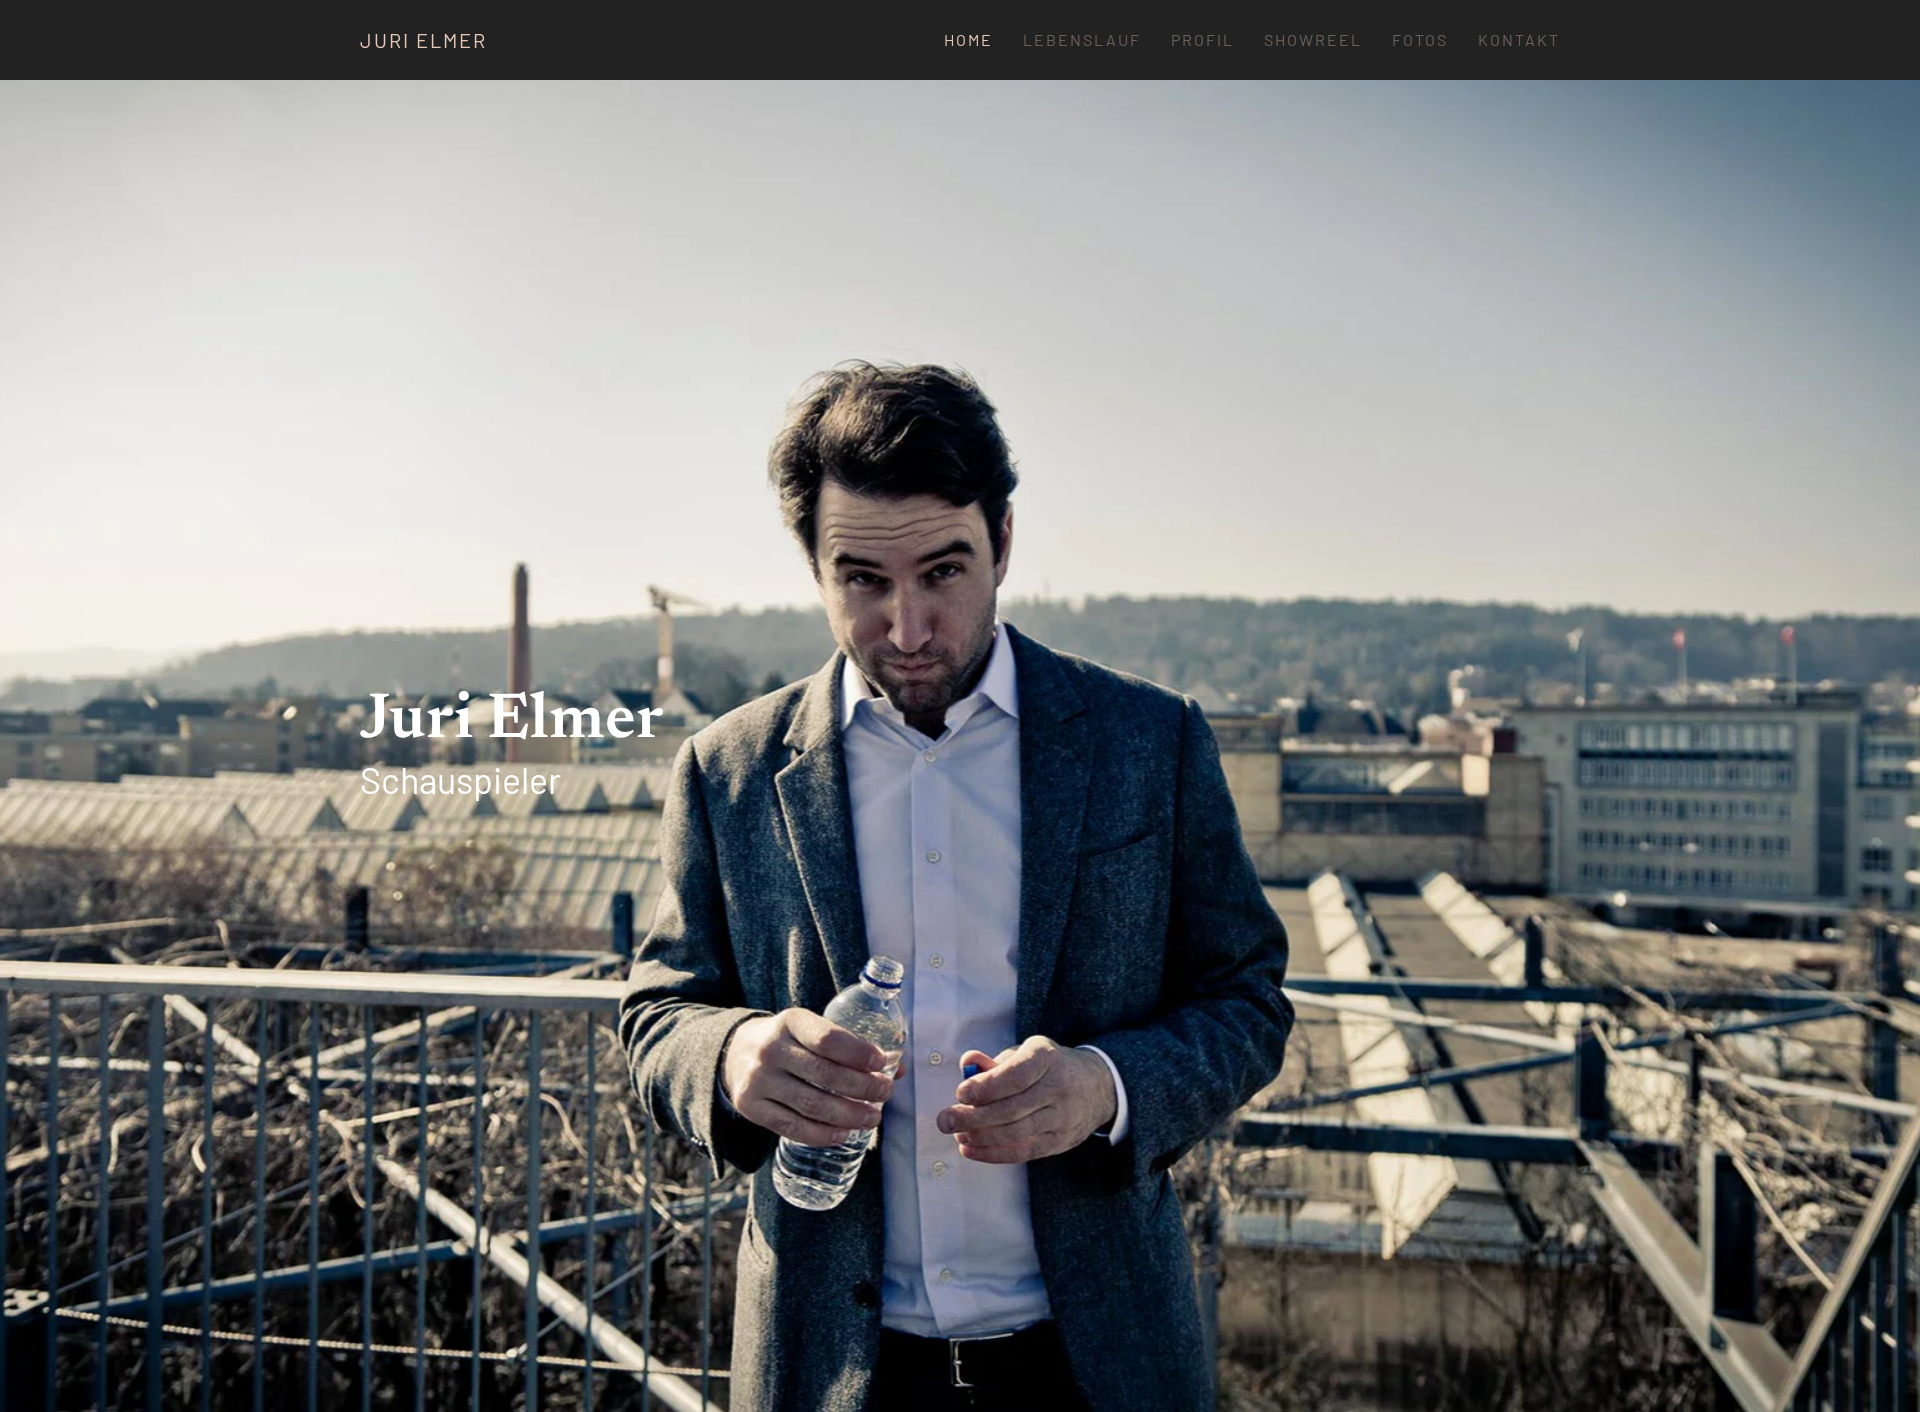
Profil (1202, 39)
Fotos (1420, 39)
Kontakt (1519, 39)
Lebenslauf (1082, 39)
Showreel (1313, 39)
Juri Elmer (423, 40)
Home (968, 39)
